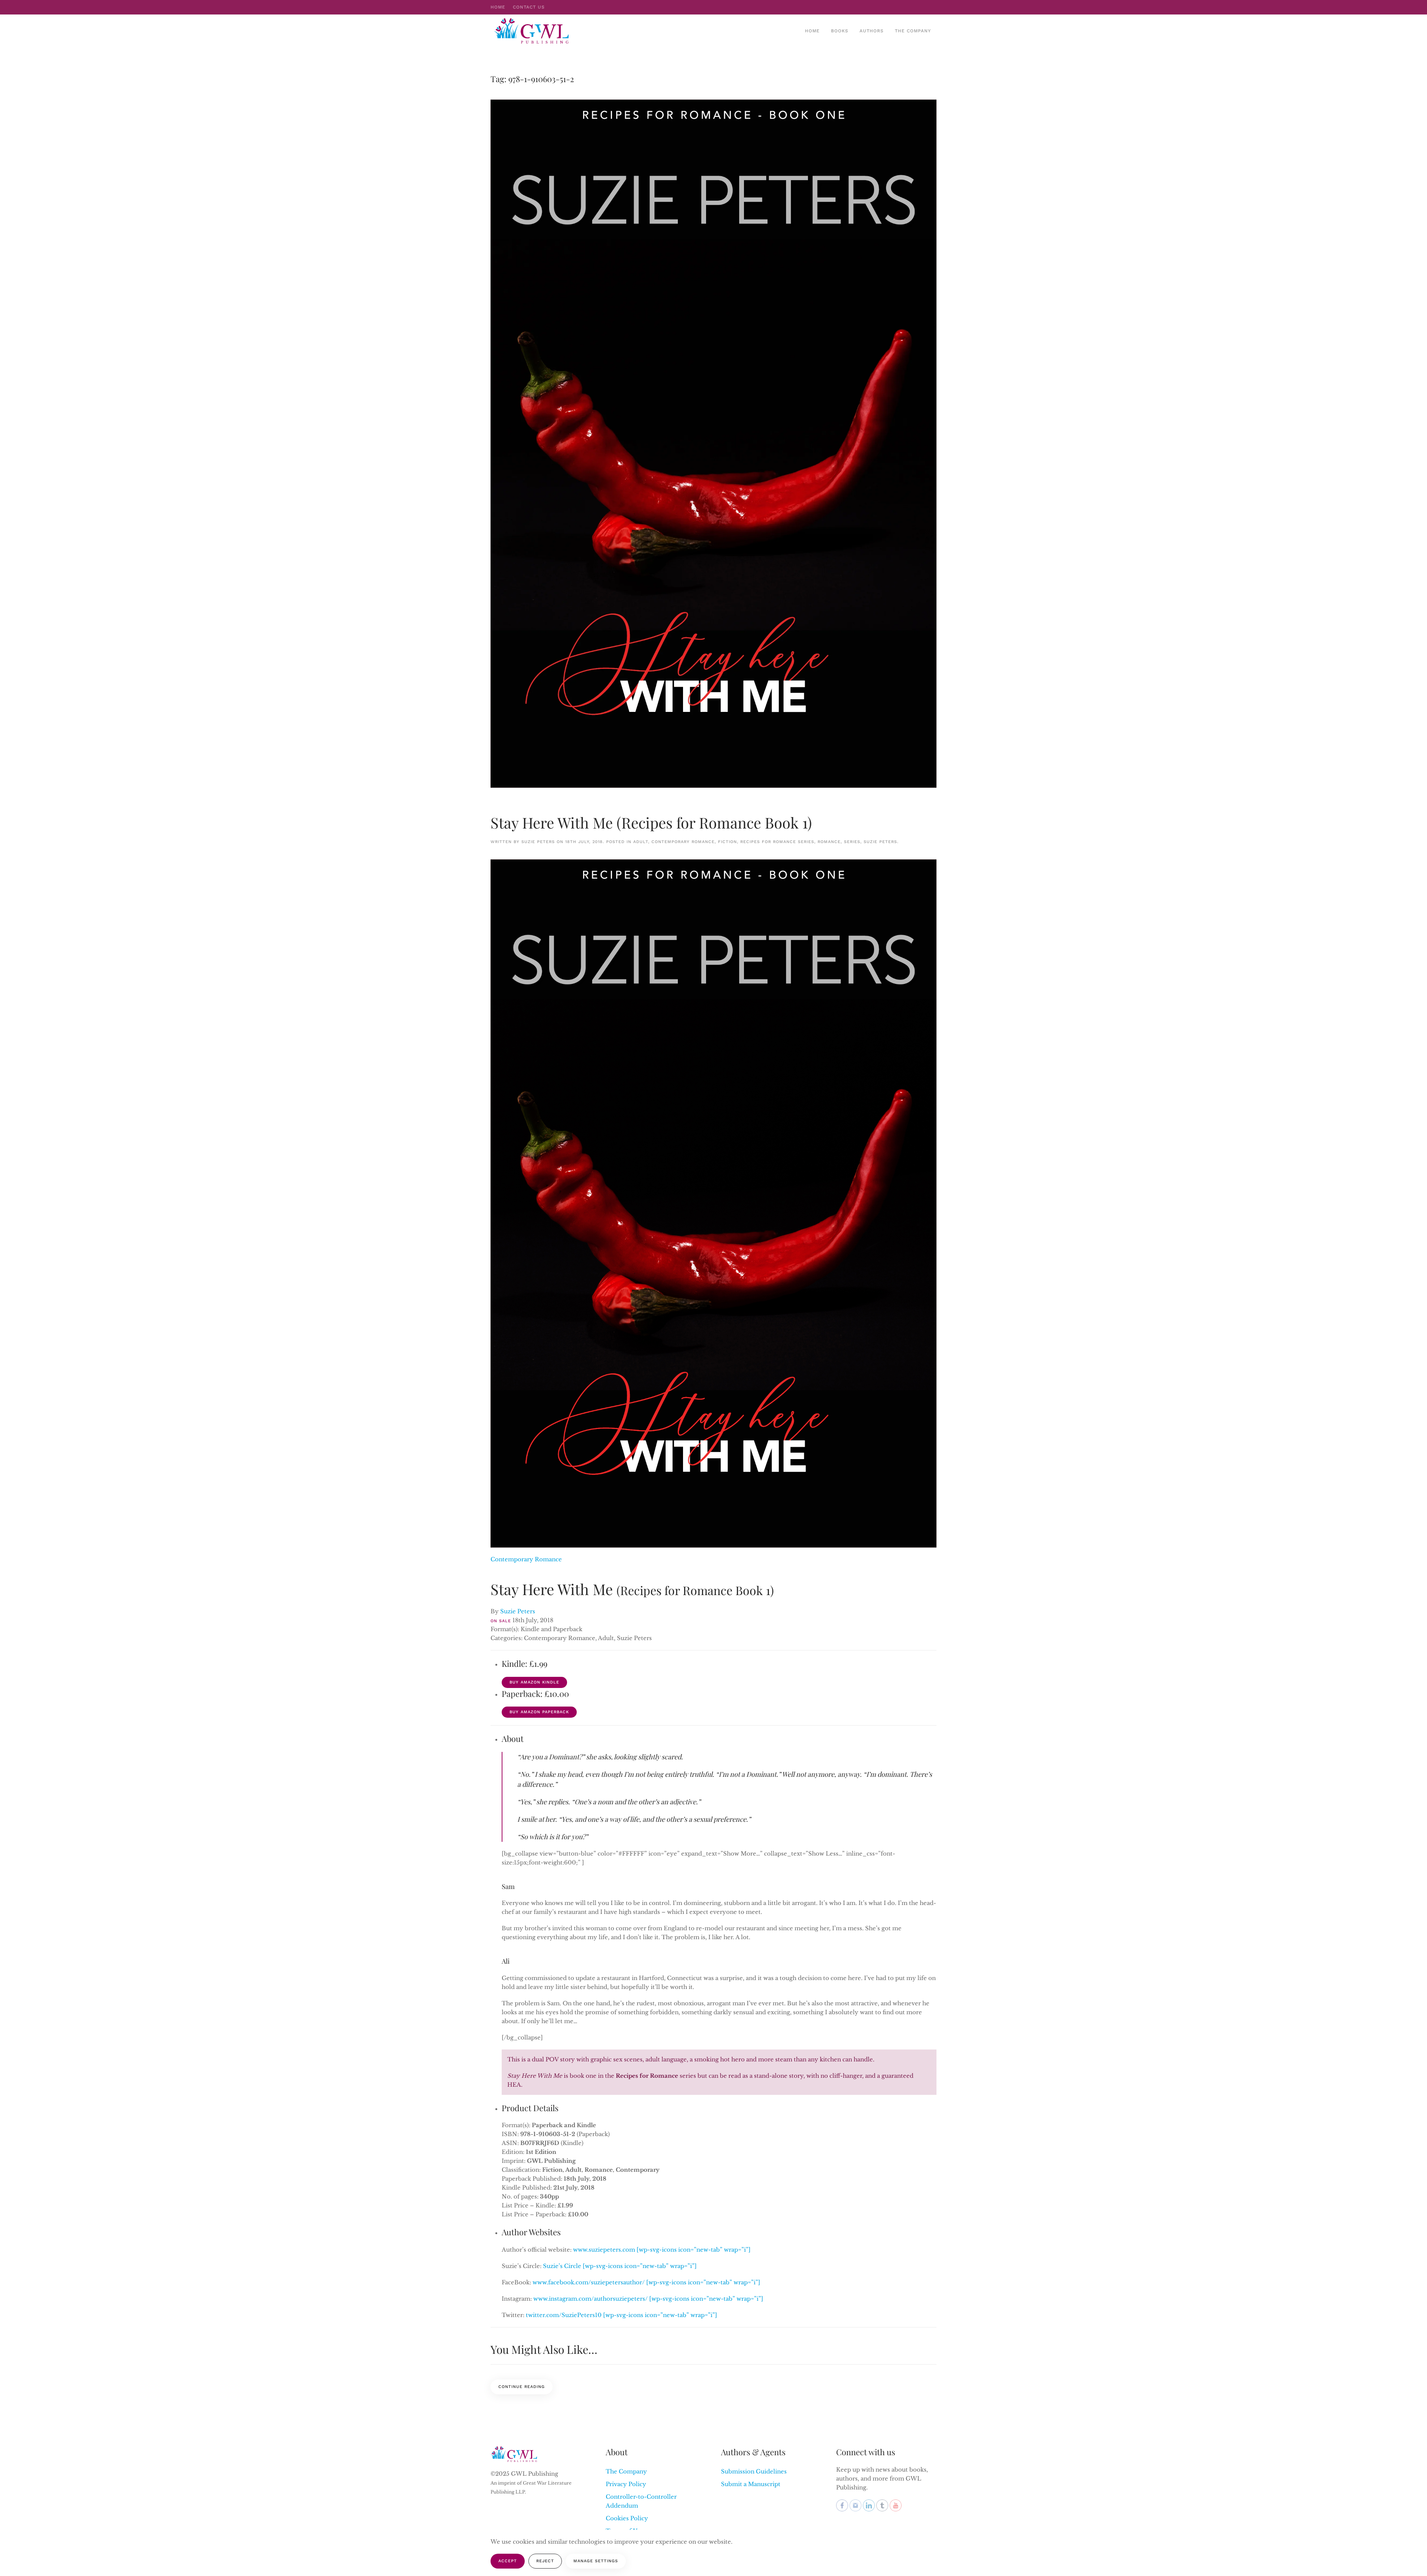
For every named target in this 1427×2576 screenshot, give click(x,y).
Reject (545, 2561)
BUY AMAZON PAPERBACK (539, 1712)
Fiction (727, 842)
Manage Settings (596, 2561)
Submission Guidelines (754, 2471)
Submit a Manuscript (751, 2484)
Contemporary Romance (683, 842)
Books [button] (840, 31)
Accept (508, 2561)
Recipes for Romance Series (777, 842)
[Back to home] (533, 31)
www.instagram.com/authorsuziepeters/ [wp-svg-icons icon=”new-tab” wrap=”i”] (648, 2299)
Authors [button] (872, 31)
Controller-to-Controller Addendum (641, 2501)
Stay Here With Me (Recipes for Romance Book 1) (651, 822)
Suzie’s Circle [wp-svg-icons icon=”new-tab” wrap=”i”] (620, 2266)
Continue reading (522, 2387)
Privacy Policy (626, 2484)
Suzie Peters (538, 842)
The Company (913, 31)
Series (852, 842)
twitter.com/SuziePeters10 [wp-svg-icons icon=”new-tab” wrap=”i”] (622, 2315)
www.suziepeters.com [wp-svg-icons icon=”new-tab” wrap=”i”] (662, 2250)
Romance (829, 842)
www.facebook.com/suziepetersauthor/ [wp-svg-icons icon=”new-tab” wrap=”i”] (646, 2282)
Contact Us (529, 7)
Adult (641, 842)
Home (498, 7)
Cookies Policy (627, 2518)
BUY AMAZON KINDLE (534, 1682)
